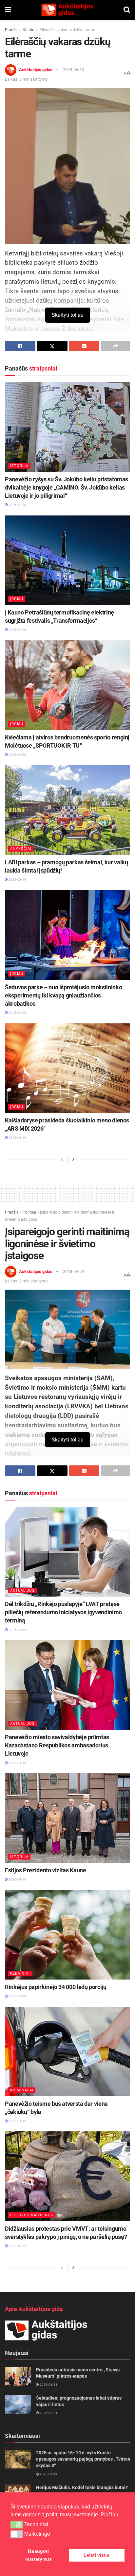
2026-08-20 (17, 505)
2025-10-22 (17, 2246)
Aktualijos (22, 1590)
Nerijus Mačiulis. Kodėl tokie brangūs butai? (82, 2487)
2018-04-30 (73, 70)
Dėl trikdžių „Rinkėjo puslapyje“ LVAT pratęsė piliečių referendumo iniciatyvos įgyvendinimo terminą (63, 1612)
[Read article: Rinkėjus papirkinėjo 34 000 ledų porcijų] (67, 1935)
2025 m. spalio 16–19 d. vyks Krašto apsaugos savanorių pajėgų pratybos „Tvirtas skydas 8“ (83, 2459)
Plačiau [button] (109, 2515)
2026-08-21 (48, 2385)
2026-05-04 (17, 1630)
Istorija (19, 466)
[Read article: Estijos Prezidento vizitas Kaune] (67, 1818)
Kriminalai (22, 2090)
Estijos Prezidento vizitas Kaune (45, 1870)
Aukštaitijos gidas (36, 70)
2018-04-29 (73, 1271)
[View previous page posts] (62, 1159)
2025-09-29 (48, 2474)
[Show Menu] (8, 10)
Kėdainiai (20, 1973)
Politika (29, 1212)
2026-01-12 (17, 2121)
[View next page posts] (73, 1159)
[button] (17, 2525)
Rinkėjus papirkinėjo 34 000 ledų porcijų (56, 1987)
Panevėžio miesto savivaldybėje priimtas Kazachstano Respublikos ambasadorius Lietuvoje (57, 1745)
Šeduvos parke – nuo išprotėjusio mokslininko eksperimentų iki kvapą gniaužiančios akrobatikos (63, 995)
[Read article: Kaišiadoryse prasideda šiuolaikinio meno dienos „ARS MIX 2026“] (67, 1068)
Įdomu (17, 599)
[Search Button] (127, 10)
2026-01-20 (17, 1996)
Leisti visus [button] (96, 2555)
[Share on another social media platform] (116, 346)
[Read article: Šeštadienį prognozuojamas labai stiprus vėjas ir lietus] (18, 2404)
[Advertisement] (67, 1192)
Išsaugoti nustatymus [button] (39, 2555)
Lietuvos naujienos (32, 2215)
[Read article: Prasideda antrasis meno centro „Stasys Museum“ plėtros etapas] (18, 2376)
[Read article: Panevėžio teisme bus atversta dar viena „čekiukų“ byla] (67, 2052)
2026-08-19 (17, 880)
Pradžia (12, 30)
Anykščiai (21, 849)
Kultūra (29, 30)
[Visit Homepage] (67, 10)
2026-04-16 (17, 1763)
